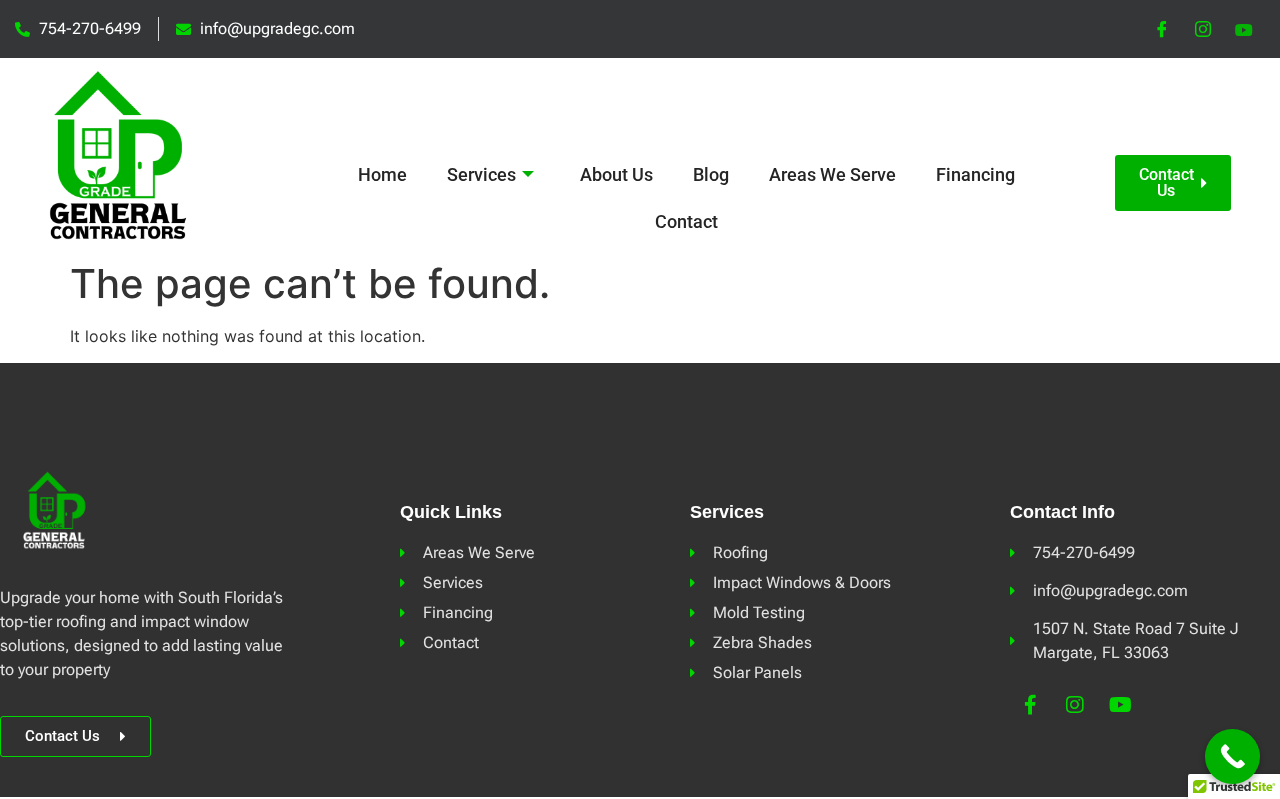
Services (481, 174)
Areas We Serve (832, 174)
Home (382, 174)
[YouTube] (1244, 29)
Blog (711, 174)
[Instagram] (1203, 29)
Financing (975, 174)
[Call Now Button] (1232, 756)
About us (616, 174)
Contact (686, 221)
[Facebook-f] (1030, 705)
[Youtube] (1120, 705)
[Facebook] (1162, 29)
